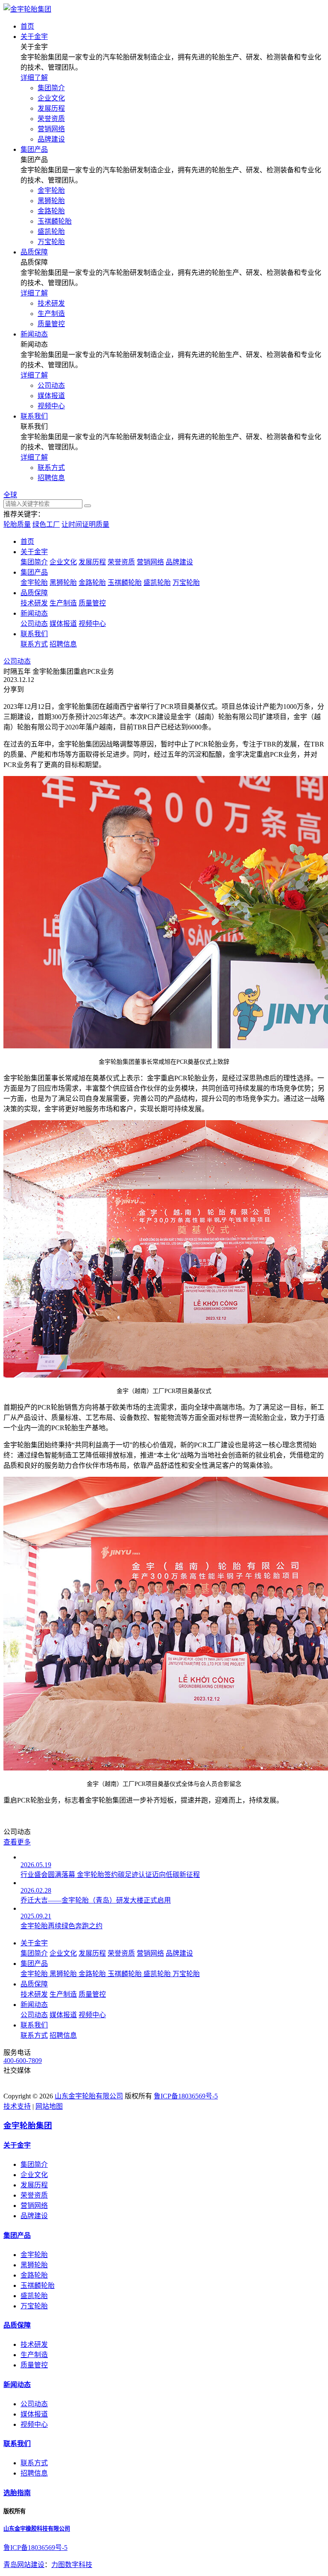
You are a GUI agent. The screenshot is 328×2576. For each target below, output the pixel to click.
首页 (27, 541)
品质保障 (34, 593)
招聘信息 (51, 478)
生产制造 (51, 314)
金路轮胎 (51, 211)
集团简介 (51, 88)
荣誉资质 (51, 119)
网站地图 (49, 2106)
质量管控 (51, 324)
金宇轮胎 (51, 190)
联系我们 (34, 634)
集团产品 (34, 572)
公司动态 (51, 385)
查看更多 (17, 1842)
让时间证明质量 (85, 524)
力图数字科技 (72, 2565)
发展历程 (51, 108)
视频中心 (51, 406)
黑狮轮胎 (51, 201)
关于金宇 (34, 552)
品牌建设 (51, 139)
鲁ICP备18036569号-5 (186, 2096)
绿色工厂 (46, 524)
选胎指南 (17, 2493)
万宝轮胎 (51, 242)
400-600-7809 (23, 2061)
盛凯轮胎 (51, 232)
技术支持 (17, 2106)
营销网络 (51, 129)
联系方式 (51, 468)
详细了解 (34, 78)
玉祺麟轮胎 (55, 221)
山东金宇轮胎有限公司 (89, 2096)
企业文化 (51, 98)
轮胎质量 (17, 524)
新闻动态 (34, 613)
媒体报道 (51, 396)
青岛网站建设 (24, 2565)
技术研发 (51, 303)
